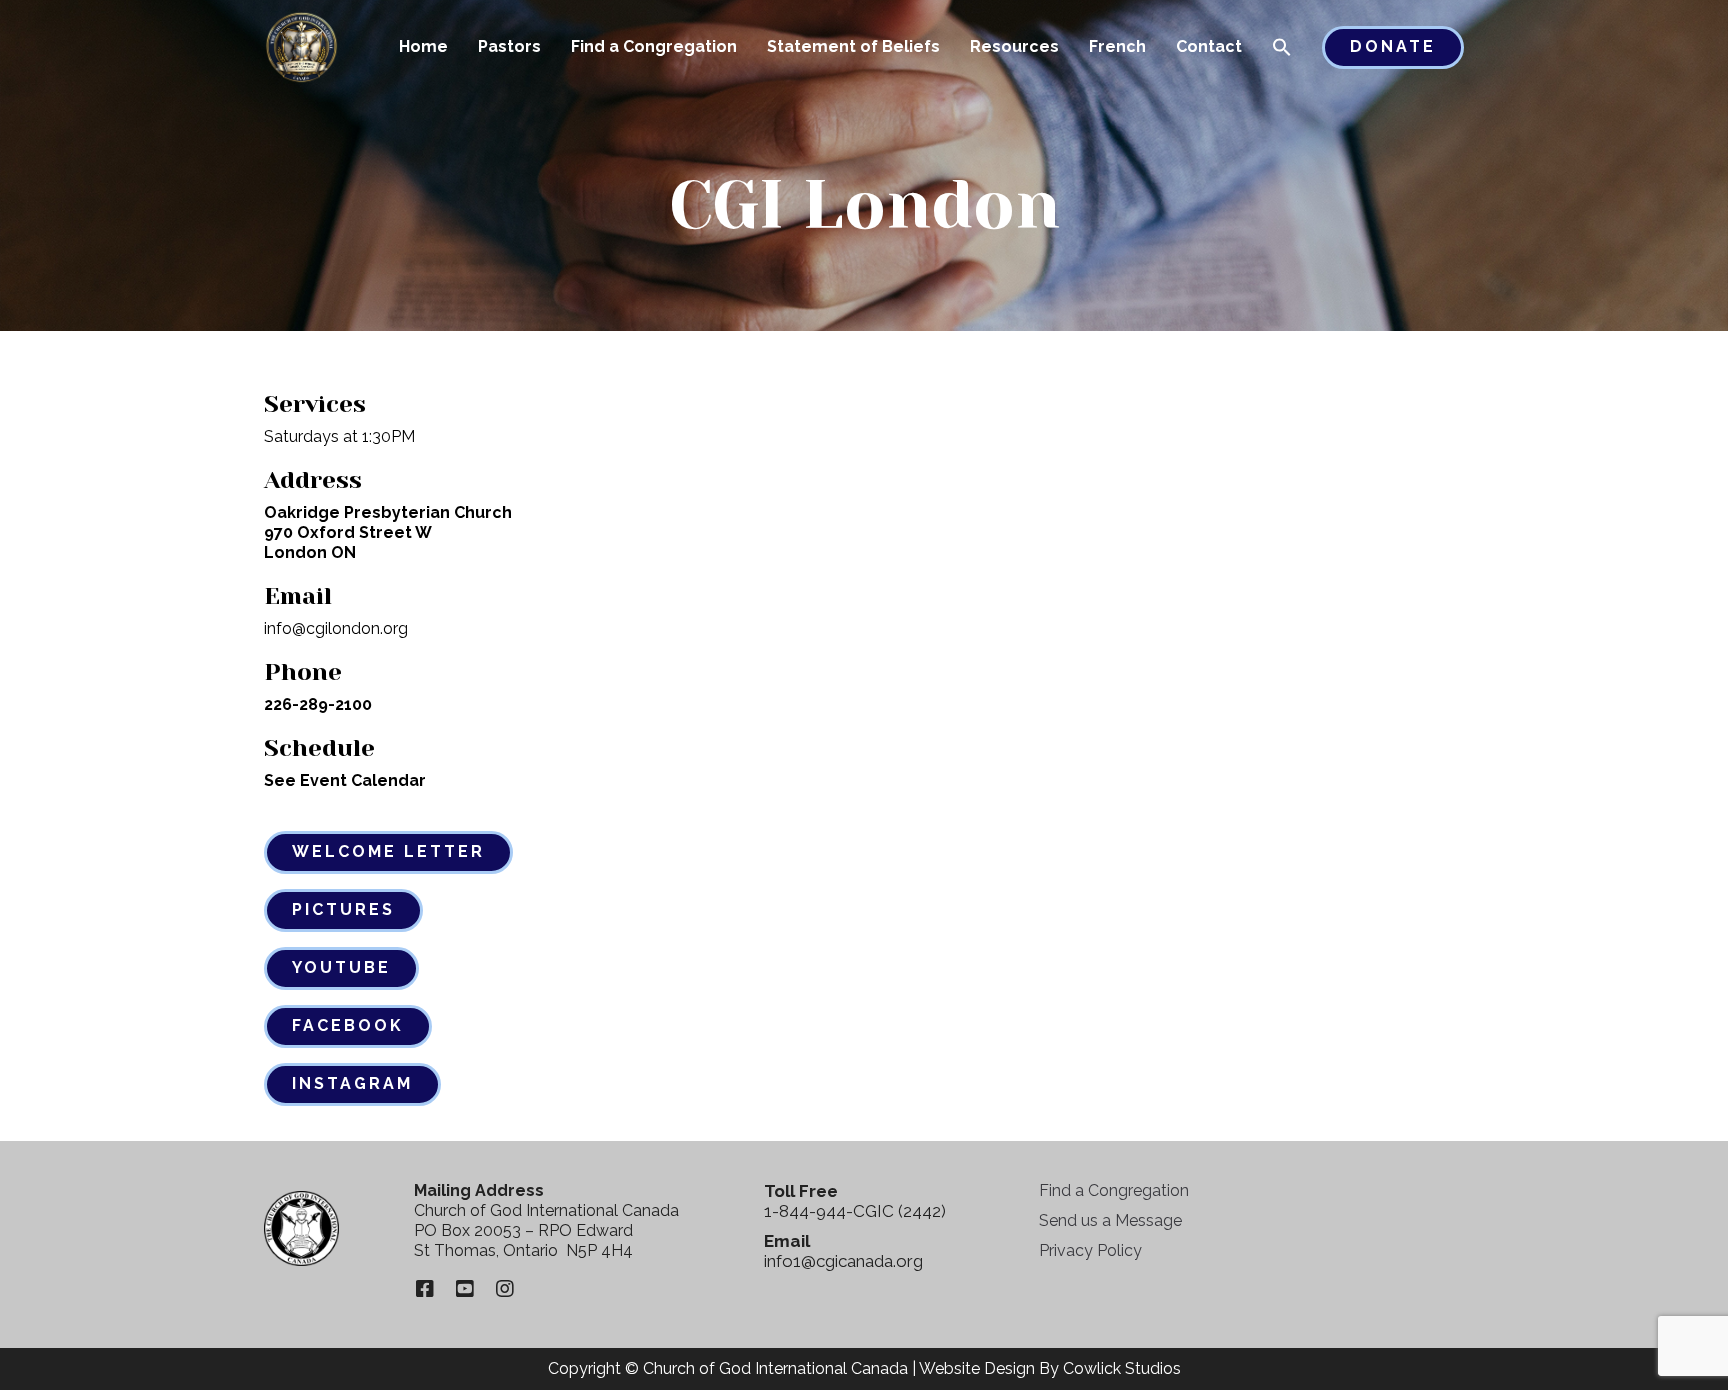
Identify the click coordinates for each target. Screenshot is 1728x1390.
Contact (1209, 46)
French (1117, 46)
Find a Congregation (654, 46)
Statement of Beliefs (853, 46)
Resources (1014, 46)
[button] (1282, 49)
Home (423, 46)
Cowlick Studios (1122, 1368)
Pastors (509, 46)
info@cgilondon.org (336, 628)
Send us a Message (1110, 1220)
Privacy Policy (1090, 1250)
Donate (1393, 46)
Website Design (977, 1368)
